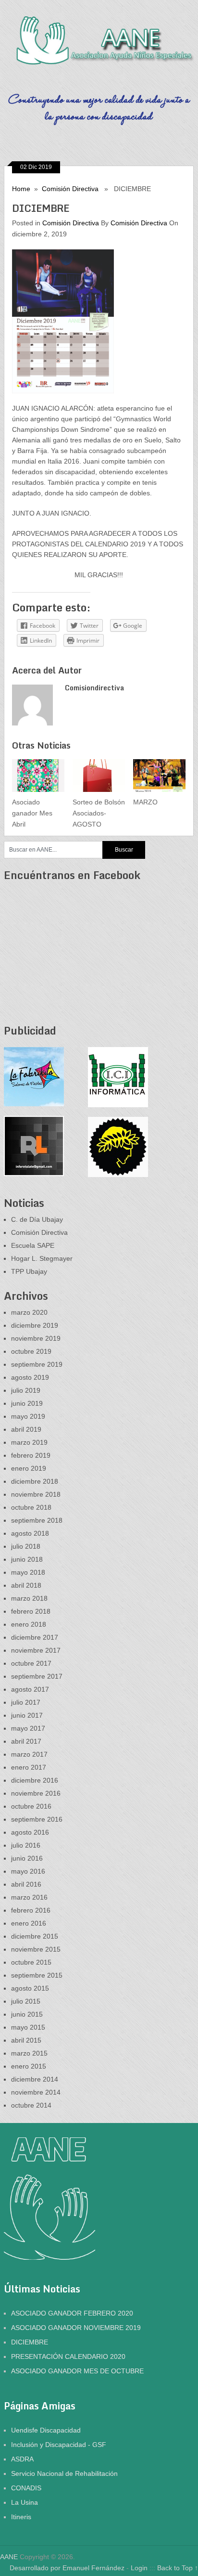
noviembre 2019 (36, 1338)
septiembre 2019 (37, 1364)
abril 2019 (26, 1429)
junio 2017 (27, 1715)
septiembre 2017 (37, 1676)
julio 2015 (26, 2001)
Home (21, 189)
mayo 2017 (28, 1728)
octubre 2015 (31, 1962)
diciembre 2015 (35, 1936)
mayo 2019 (28, 1416)
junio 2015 (27, 2014)
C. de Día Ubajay (37, 1219)
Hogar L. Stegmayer (42, 1258)
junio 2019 (27, 1403)
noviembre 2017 (36, 1650)
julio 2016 (26, 1845)
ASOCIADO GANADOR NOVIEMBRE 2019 (76, 2328)
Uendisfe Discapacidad (46, 2430)
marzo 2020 (29, 1312)
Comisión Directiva (70, 189)
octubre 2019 (31, 1351)
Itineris (21, 2517)
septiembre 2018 (37, 1520)
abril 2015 (26, 2040)
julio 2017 (26, 1702)
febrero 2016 (31, 1910)
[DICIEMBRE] (99, 294)
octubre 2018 (31, 1507)
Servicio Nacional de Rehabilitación (64, 2473)
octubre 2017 (31, 1663)
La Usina (25, 2502)
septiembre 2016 (37, 1819)
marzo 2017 (29, 1754)
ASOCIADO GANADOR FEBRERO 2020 (72, 2313)
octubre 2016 (31, 1806)
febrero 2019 (31, 1455)
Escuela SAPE (33, 1245)
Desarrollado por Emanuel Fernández (67, 2568)
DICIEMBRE (30, 2342)
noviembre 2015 (36, 1949)
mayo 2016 (28, 1871)
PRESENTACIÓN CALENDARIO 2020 (68, 2356)
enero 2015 (29, 2066)
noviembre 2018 (36, 1494)
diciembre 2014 (35, 2079)
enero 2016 (29, 1923)
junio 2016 (27, 1858)
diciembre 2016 (35, 1780)
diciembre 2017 (35, 1637)
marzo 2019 (29, 1442)
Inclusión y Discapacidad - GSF (59, 2445)
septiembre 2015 (37, 1975)
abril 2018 (26, 1585)
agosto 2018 (30, 1533)
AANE (9, 2557)
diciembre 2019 (35, 1325)
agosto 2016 (30, 1832)
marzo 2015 (29, 2053)
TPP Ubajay (29, 1271)
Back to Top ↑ (178, 2568)
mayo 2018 (28, 1572)
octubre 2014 (31, 2105)
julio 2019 (26, 1390)
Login (140, 2568)
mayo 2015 (28, 2027)
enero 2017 (29, 1767)
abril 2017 (26, 1741)
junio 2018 (27, 1559)
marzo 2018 (29, 1598)
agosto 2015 (30, 1988)
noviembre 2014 (36, 2092)
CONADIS (26, 2488)
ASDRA (22, 2459)
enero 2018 (29, 1624)
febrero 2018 (31, 1611)
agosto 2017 (30, 1689)
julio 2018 (26, 1546)
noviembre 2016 (36, 1793)
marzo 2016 (29, 1897)
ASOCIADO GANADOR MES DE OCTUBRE (77, 2371)
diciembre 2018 (35, 1481)
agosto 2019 (30, 1377)
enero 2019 (29, 1468)
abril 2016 (26, 1884)
